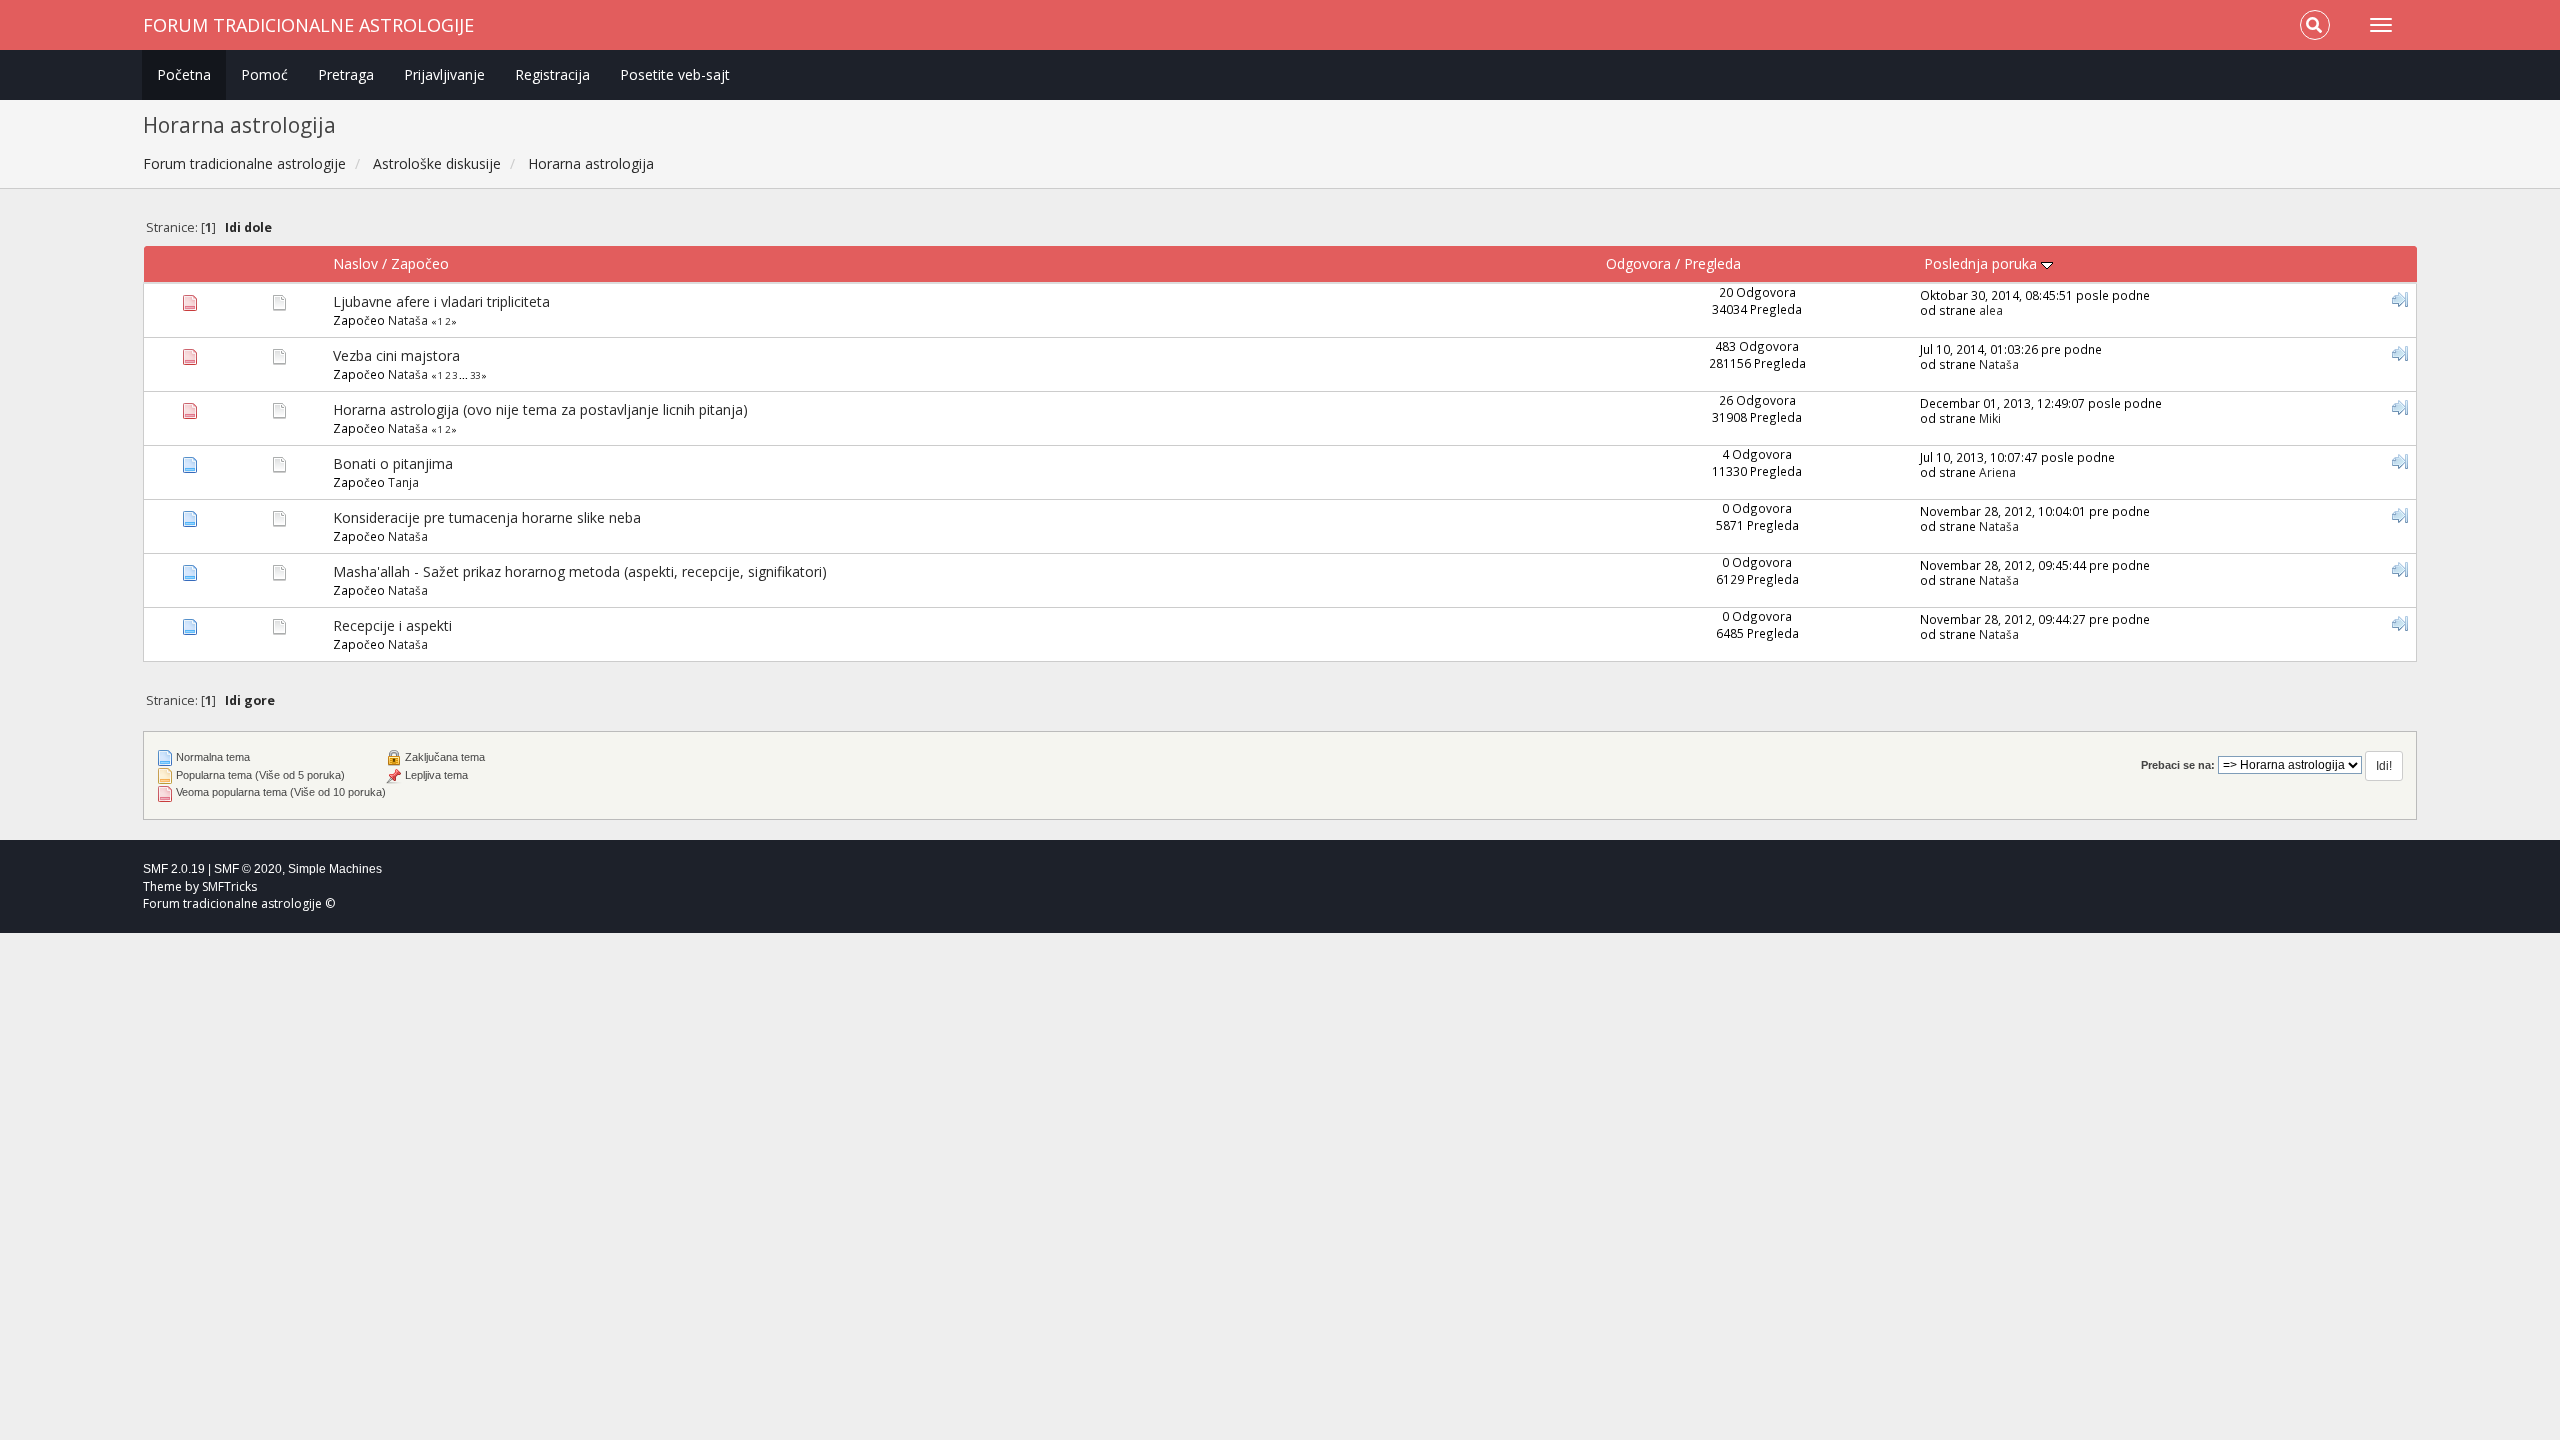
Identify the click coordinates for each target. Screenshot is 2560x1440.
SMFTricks (229, 886)
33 (475, 375)
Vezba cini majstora (396, 355)
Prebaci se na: (2178, 765)
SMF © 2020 (248, 869)
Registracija (552, 74)
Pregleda (1712, 263)
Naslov (355, 263)
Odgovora (1638, 263)
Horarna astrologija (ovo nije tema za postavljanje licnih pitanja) (540, 409)
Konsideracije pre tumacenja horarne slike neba (487, 517)
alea (1991, 310)
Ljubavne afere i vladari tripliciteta (441, 301)
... (464, 375)
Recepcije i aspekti (392, 625)
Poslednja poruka (1982, 263)
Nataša (408, 320)
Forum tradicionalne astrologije (308, 25)
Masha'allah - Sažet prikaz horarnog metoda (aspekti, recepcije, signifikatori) (580, 571)
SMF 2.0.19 (174, 869)
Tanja (403, 482)
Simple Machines (335, 869)
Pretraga (346, 74)
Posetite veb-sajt (675, 74)
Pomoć (264, 74)
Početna (184, 74)
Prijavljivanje (444, 74)
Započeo (420, 263)
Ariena (1997, 472)
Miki (1990, 418)
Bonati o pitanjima (393, 463)
